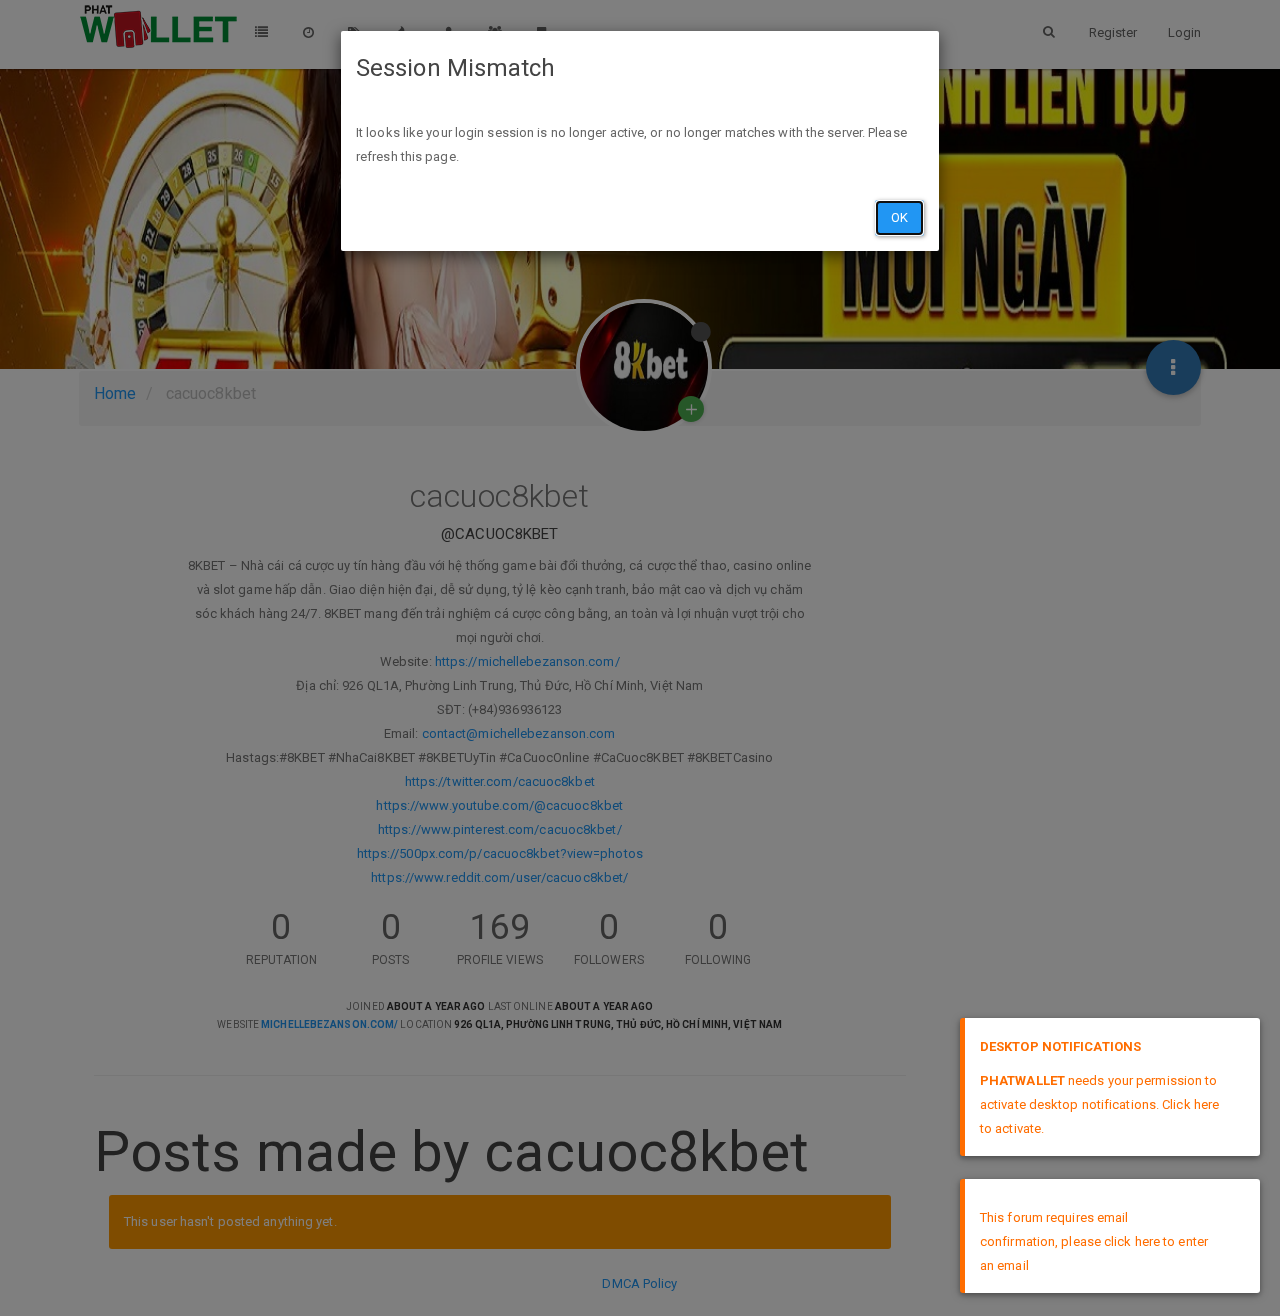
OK (899, 217)
